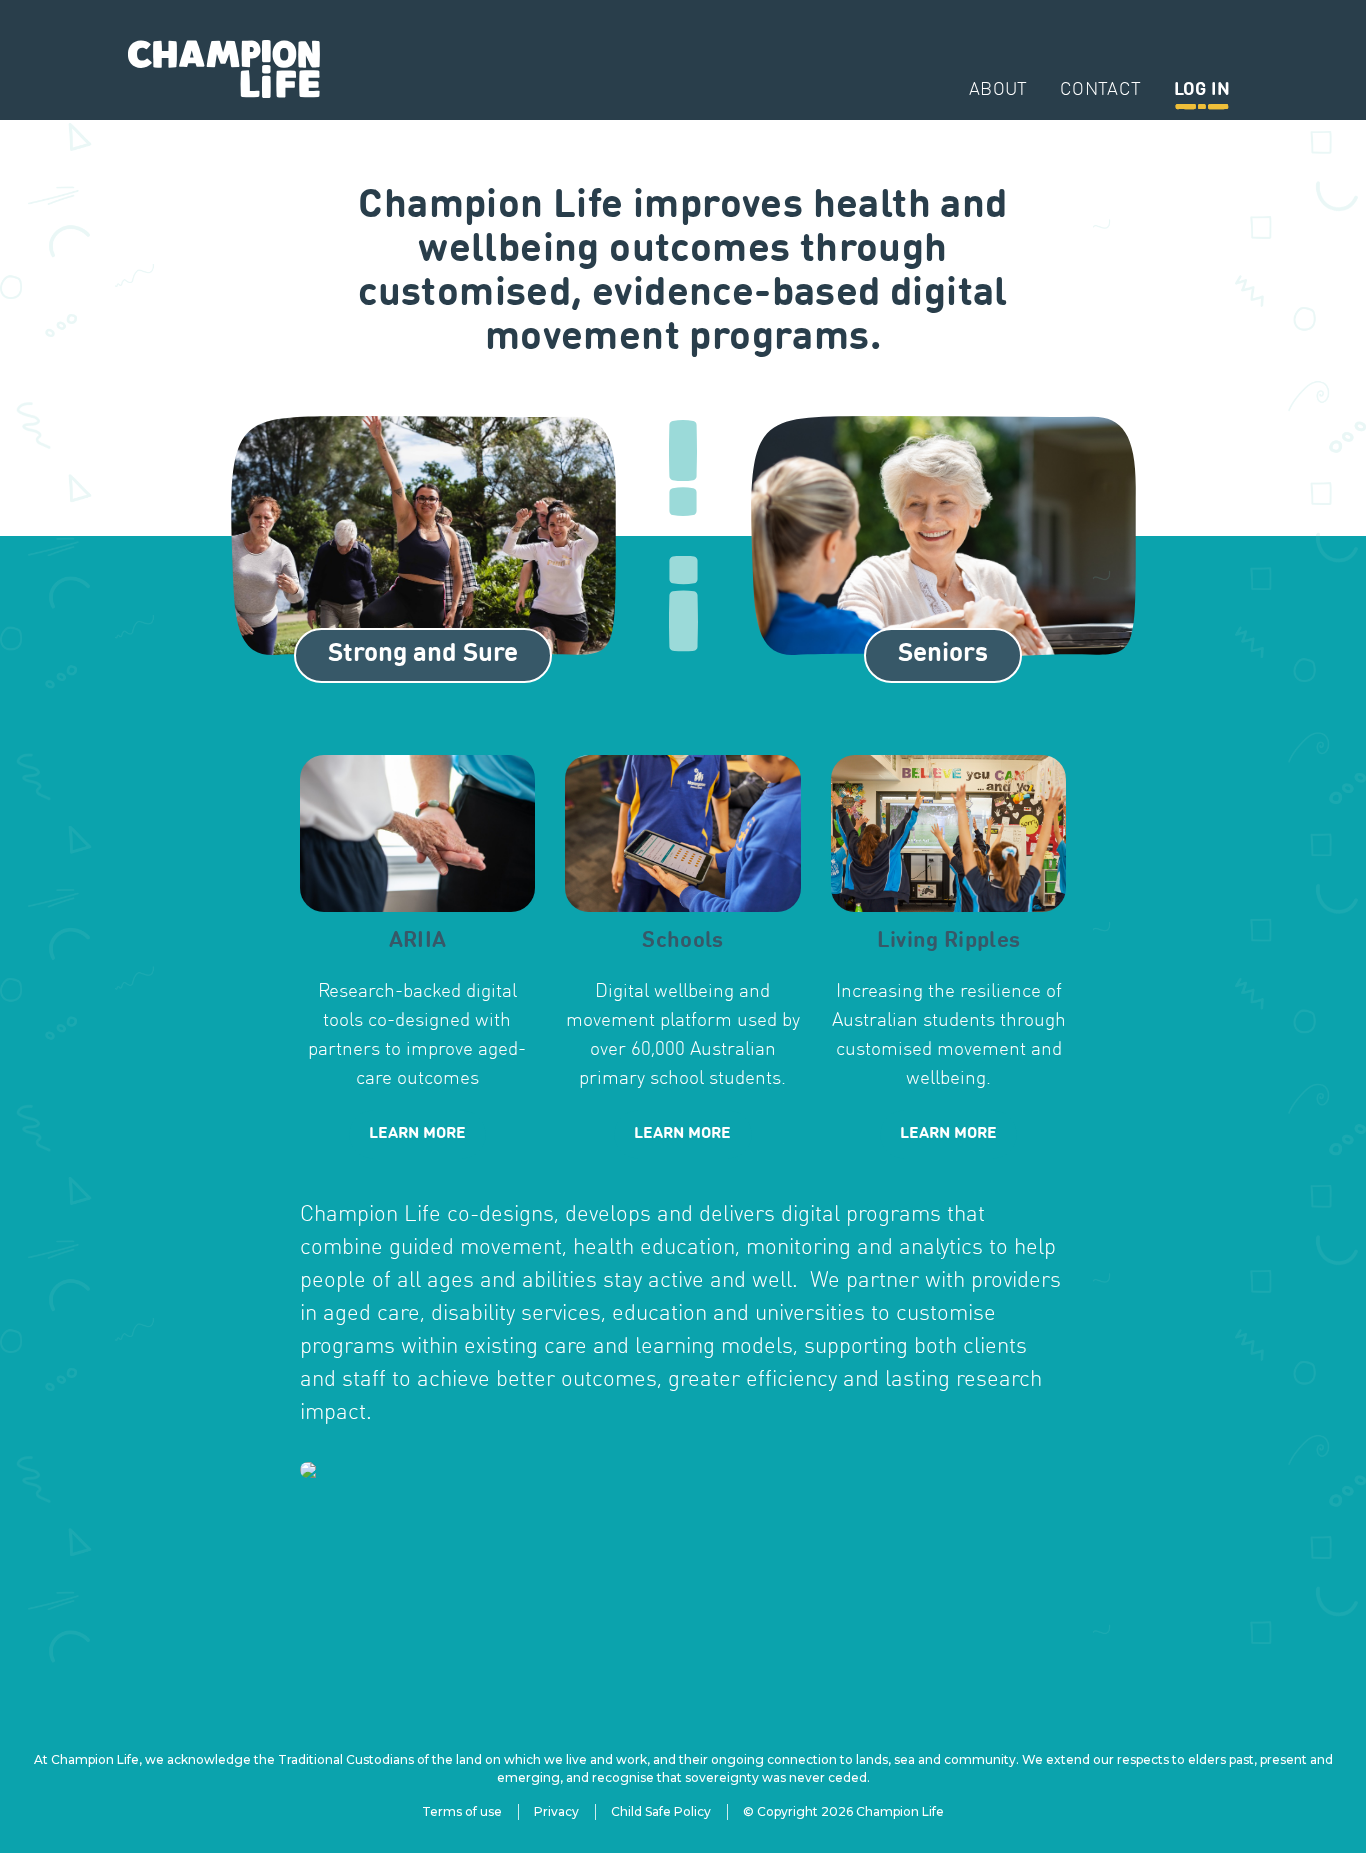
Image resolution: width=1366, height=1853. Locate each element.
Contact (1101, 90)
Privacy (556, 1811)
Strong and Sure (423, 654)
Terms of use (462, 1811)
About (998, 90)
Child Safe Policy (661, 1811)
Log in (1202, 90)
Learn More (417, 1134)
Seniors (943, 654)
